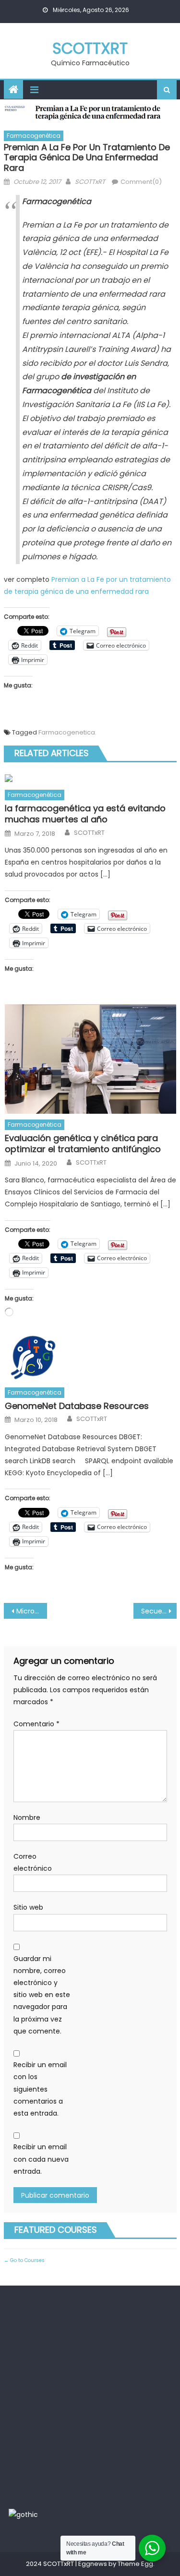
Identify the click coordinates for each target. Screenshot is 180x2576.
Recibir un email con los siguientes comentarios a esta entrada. (40, 2089)
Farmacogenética (34, 136)
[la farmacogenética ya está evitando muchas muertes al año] (90, 778)
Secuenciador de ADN (159, 1611)
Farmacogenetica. (67, 732)
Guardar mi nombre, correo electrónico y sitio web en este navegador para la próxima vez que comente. (42, 1995)
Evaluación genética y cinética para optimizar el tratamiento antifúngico (83, 1144)
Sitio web (28, 1907)
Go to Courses (27, 2260)
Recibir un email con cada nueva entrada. (41, 2159)
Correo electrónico (33, 1862)
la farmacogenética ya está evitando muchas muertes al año (85, 814)
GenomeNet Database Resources (77, 1406)
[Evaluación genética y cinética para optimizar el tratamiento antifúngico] (90, 1059)
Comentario (36, 1724)
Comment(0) (141, 182)
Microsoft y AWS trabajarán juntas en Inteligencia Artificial (32, 1611)
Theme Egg (135, 2564)
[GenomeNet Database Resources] (90, 1358)
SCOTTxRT (90, 48)
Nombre (27, 1818)
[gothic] (23, 2515)
